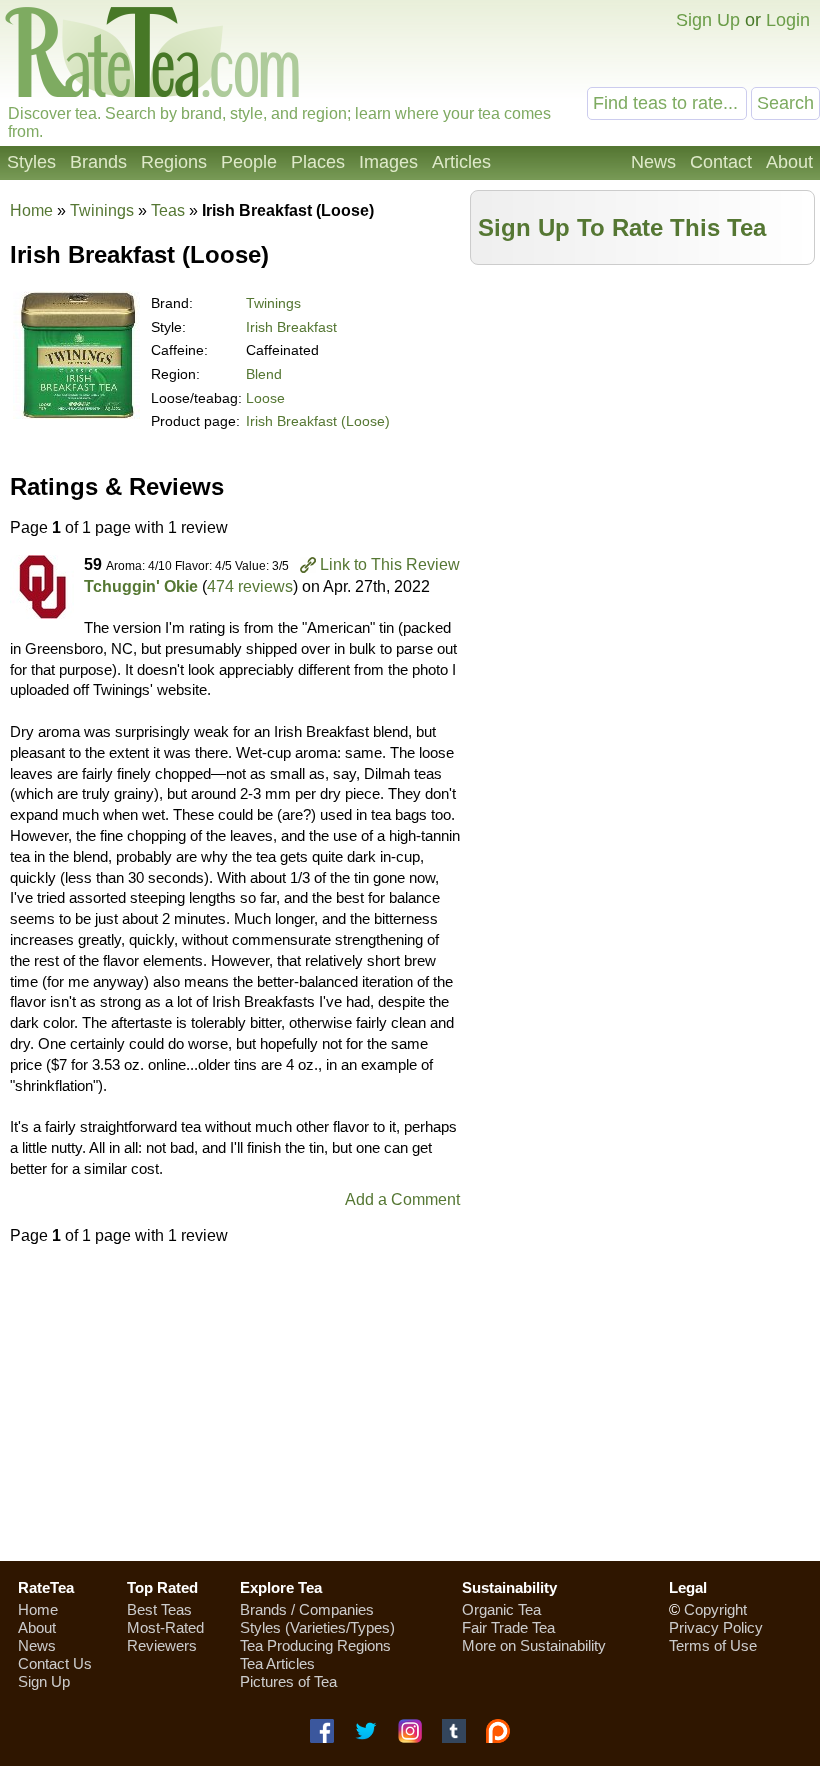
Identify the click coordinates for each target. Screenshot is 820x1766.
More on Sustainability (534, 1645)
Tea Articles (277, 1663)
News (653, 162)
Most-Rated (165, 1627)
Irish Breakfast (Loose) (318, 421)
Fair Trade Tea (508, 1627)
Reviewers (162, 1645)
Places (318, 162)
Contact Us (55, 1663)
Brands (98, 162)
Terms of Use (713, 1645)
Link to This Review (390, 564)
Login (788, 20)
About (789, 162)
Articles (461, 162)
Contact (721, 162)
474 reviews (250, 586)
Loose (265, 398)
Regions (174, 162)
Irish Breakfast (291, 327)
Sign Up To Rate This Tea (622, 227)
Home (31, 210)
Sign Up (708, 20)
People (249, 162)
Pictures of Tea (288, 1681)
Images (388, 162)
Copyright (715, 1609)
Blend (264, 374)
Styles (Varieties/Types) (317, 1627)
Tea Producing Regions (315, 1645)
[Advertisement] (643, 415)
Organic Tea (501, 1609)
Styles (31, 162)
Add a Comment (402, 1199)
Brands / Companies (307, 1609)
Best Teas (159, 1609)
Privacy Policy (716, 1627)
